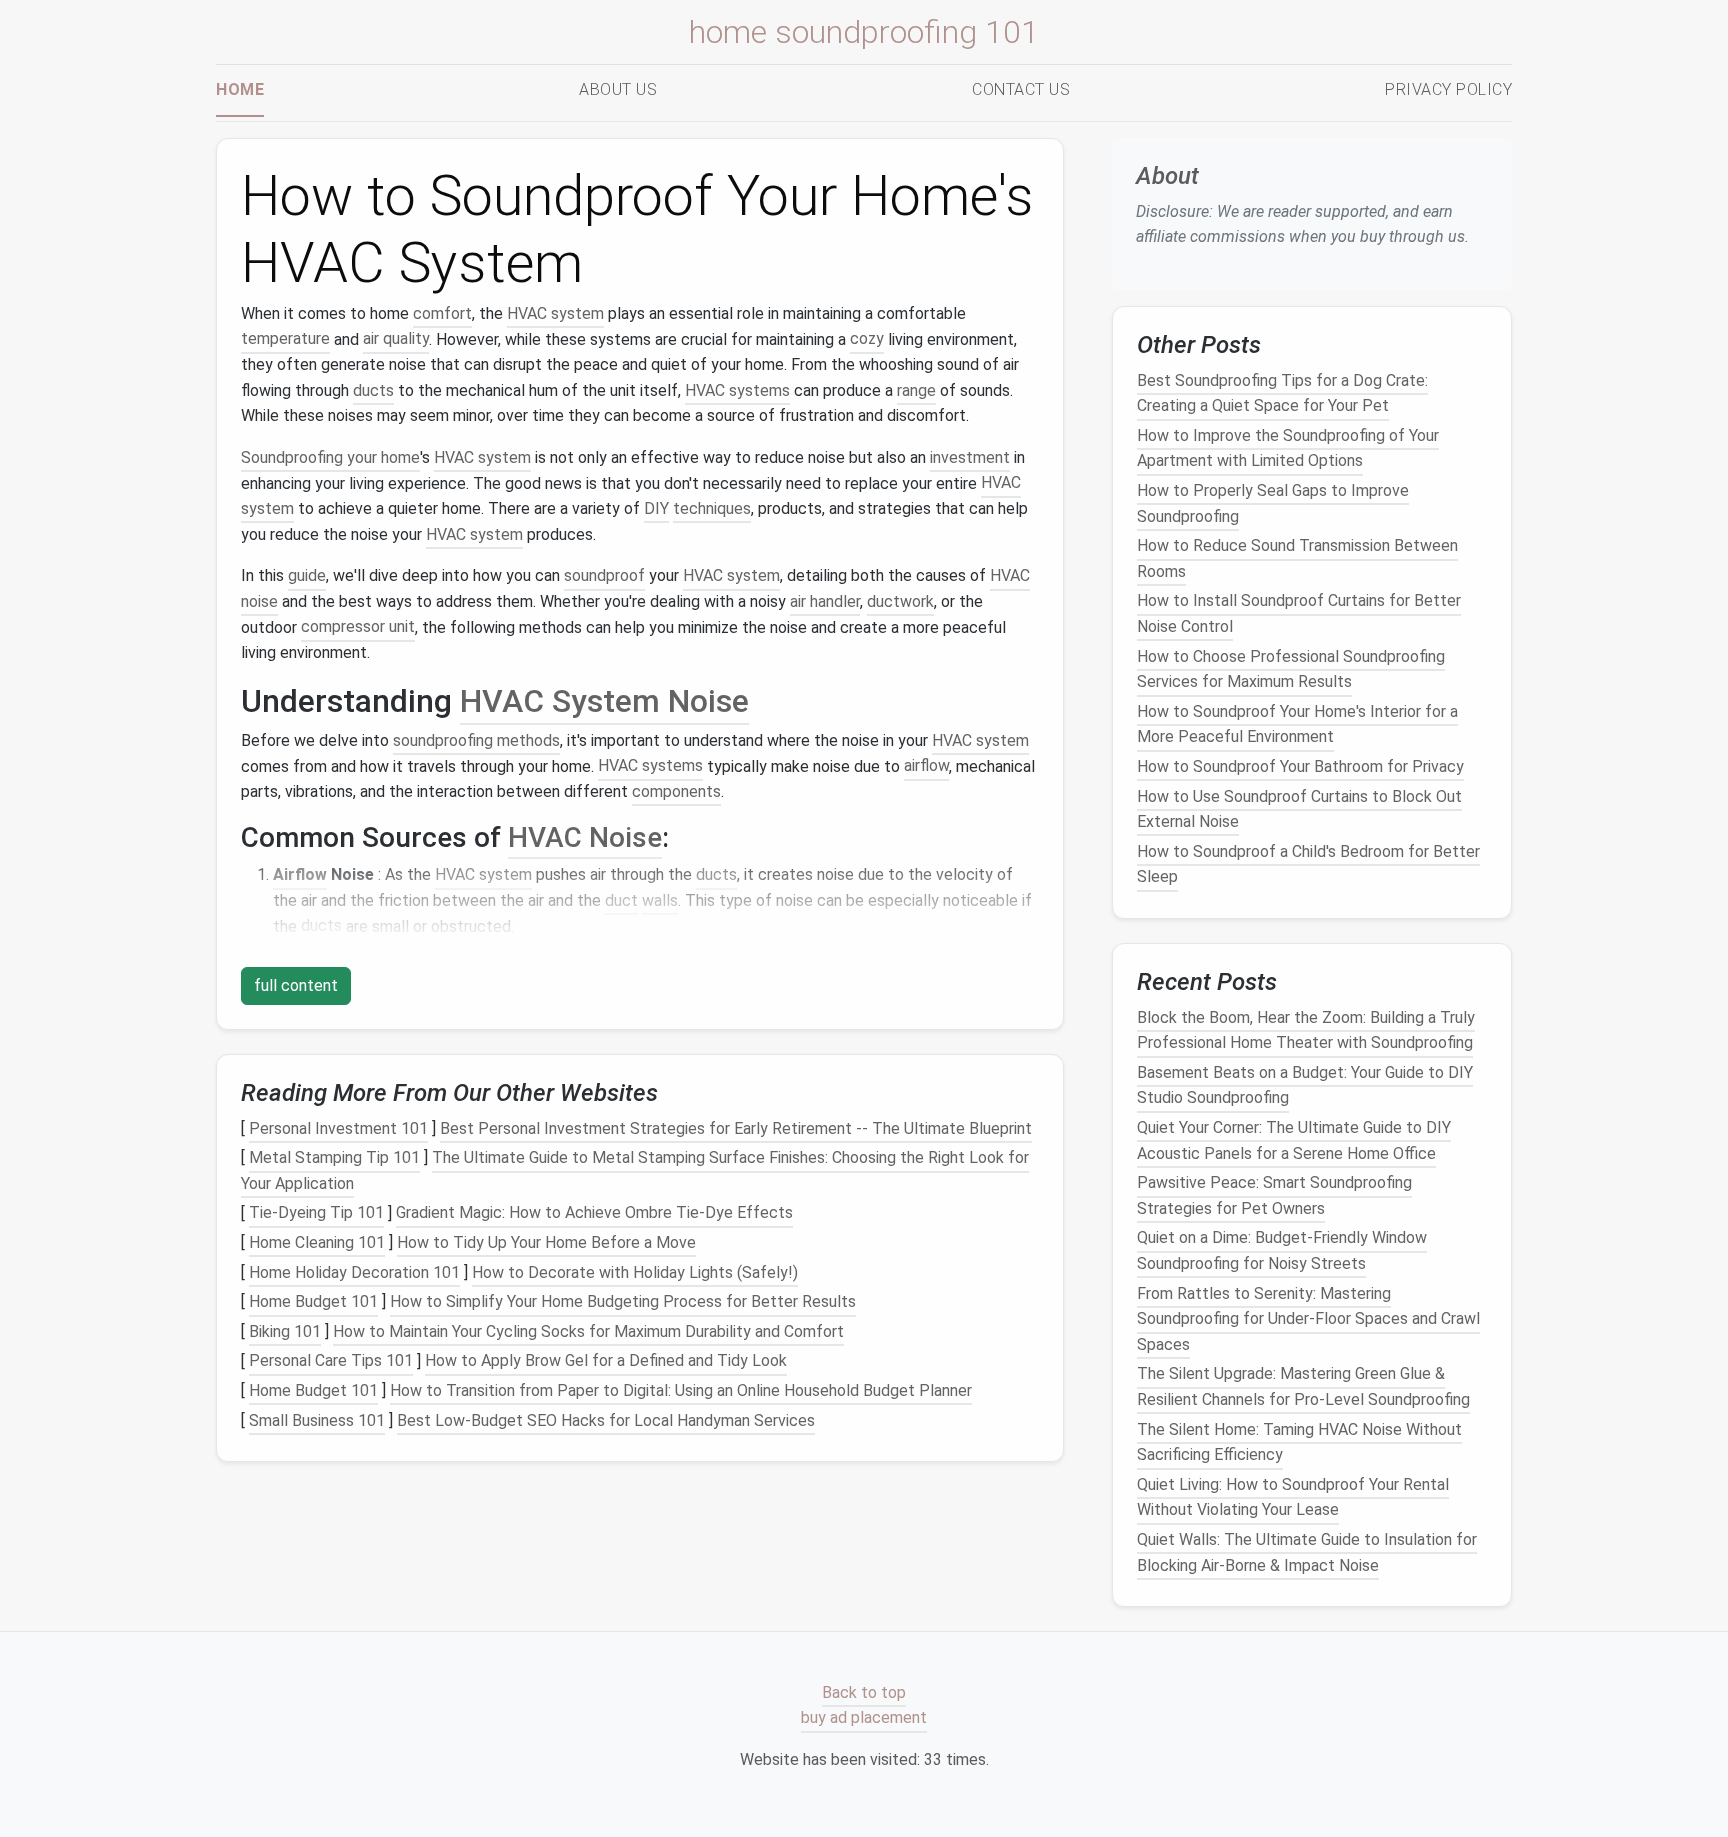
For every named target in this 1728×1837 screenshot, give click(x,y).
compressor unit (358, 627)
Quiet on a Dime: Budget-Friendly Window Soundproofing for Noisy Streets (1282, 1250)
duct (621, 900)
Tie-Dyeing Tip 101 (316, 1213)
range (916, 390)
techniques (712, 508)
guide (307, 575)
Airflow (300, 874)
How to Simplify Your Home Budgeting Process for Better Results (623, 1301)
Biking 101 (285, 1331)
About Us (618, 89)
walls (660, 900)
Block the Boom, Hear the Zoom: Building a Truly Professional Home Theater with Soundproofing (1306, 1029)
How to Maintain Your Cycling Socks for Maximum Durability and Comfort (588, 1331)
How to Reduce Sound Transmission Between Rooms (1297, 558)
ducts (373, 390)
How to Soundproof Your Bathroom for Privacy (1300, 766)
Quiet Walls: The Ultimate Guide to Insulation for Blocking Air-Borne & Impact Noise (1307, 1552)
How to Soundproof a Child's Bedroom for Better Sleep (1308, 863)
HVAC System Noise (604, 701)
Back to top (864, 1692)
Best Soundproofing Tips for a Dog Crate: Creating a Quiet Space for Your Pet (1282, 392)
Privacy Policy (1448, 89)
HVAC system (555, 313)
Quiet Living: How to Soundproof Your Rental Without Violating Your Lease (1293, 1497)
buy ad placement (864, 1718)
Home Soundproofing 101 (864, 32)
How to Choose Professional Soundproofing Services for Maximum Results (1291, 668)
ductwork (900, 601)
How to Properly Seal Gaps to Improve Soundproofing (1273, 503)
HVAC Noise (585, 837)
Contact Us (1021, 89)
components (676, 791)
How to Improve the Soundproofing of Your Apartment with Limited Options (1288, 448)
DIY (656, 508)
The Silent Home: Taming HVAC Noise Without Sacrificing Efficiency (1299, 1441)
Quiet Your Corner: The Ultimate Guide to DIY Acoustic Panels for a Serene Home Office (1294, 1140)
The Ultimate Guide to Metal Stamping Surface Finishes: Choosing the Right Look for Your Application (635, 1170)
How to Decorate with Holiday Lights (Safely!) (635, 1272)
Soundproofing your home (330, 457)
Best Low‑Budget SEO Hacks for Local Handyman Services (606, 1420)
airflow (926, 766)
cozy (867, 339)
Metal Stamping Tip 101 (334, 1157)
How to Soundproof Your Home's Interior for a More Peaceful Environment (1297, 724)
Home (240, 89)
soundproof (604, 575)
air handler (825, 601)
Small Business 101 (317, 1420)
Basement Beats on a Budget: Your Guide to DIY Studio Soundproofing (1305, 1085)
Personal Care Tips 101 (331, 1361)
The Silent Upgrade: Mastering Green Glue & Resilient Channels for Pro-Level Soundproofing (1303, 1386)
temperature (285, 339)
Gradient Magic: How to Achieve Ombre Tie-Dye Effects (594, 1213)
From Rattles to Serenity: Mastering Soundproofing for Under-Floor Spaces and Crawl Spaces (1308, 1318)
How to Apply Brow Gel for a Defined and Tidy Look (606, 1361)
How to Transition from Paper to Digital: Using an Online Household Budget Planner (681, 1390)
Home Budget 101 (313, 1301)
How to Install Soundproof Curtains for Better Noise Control (1299, 613)
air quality (396, 339)
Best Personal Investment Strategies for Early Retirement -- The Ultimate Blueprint (736, 1128)
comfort (442, 313)
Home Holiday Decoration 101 (354, 1272)
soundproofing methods (476, 740)
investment (970, 457)
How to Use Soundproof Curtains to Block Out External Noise (1299, 808)
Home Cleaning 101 (317, 1242)
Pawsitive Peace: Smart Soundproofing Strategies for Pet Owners (1274, 1195)
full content (296, 985)
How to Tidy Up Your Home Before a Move (546, 1242)
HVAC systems (737, 390)
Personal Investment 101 (338, 1128)
